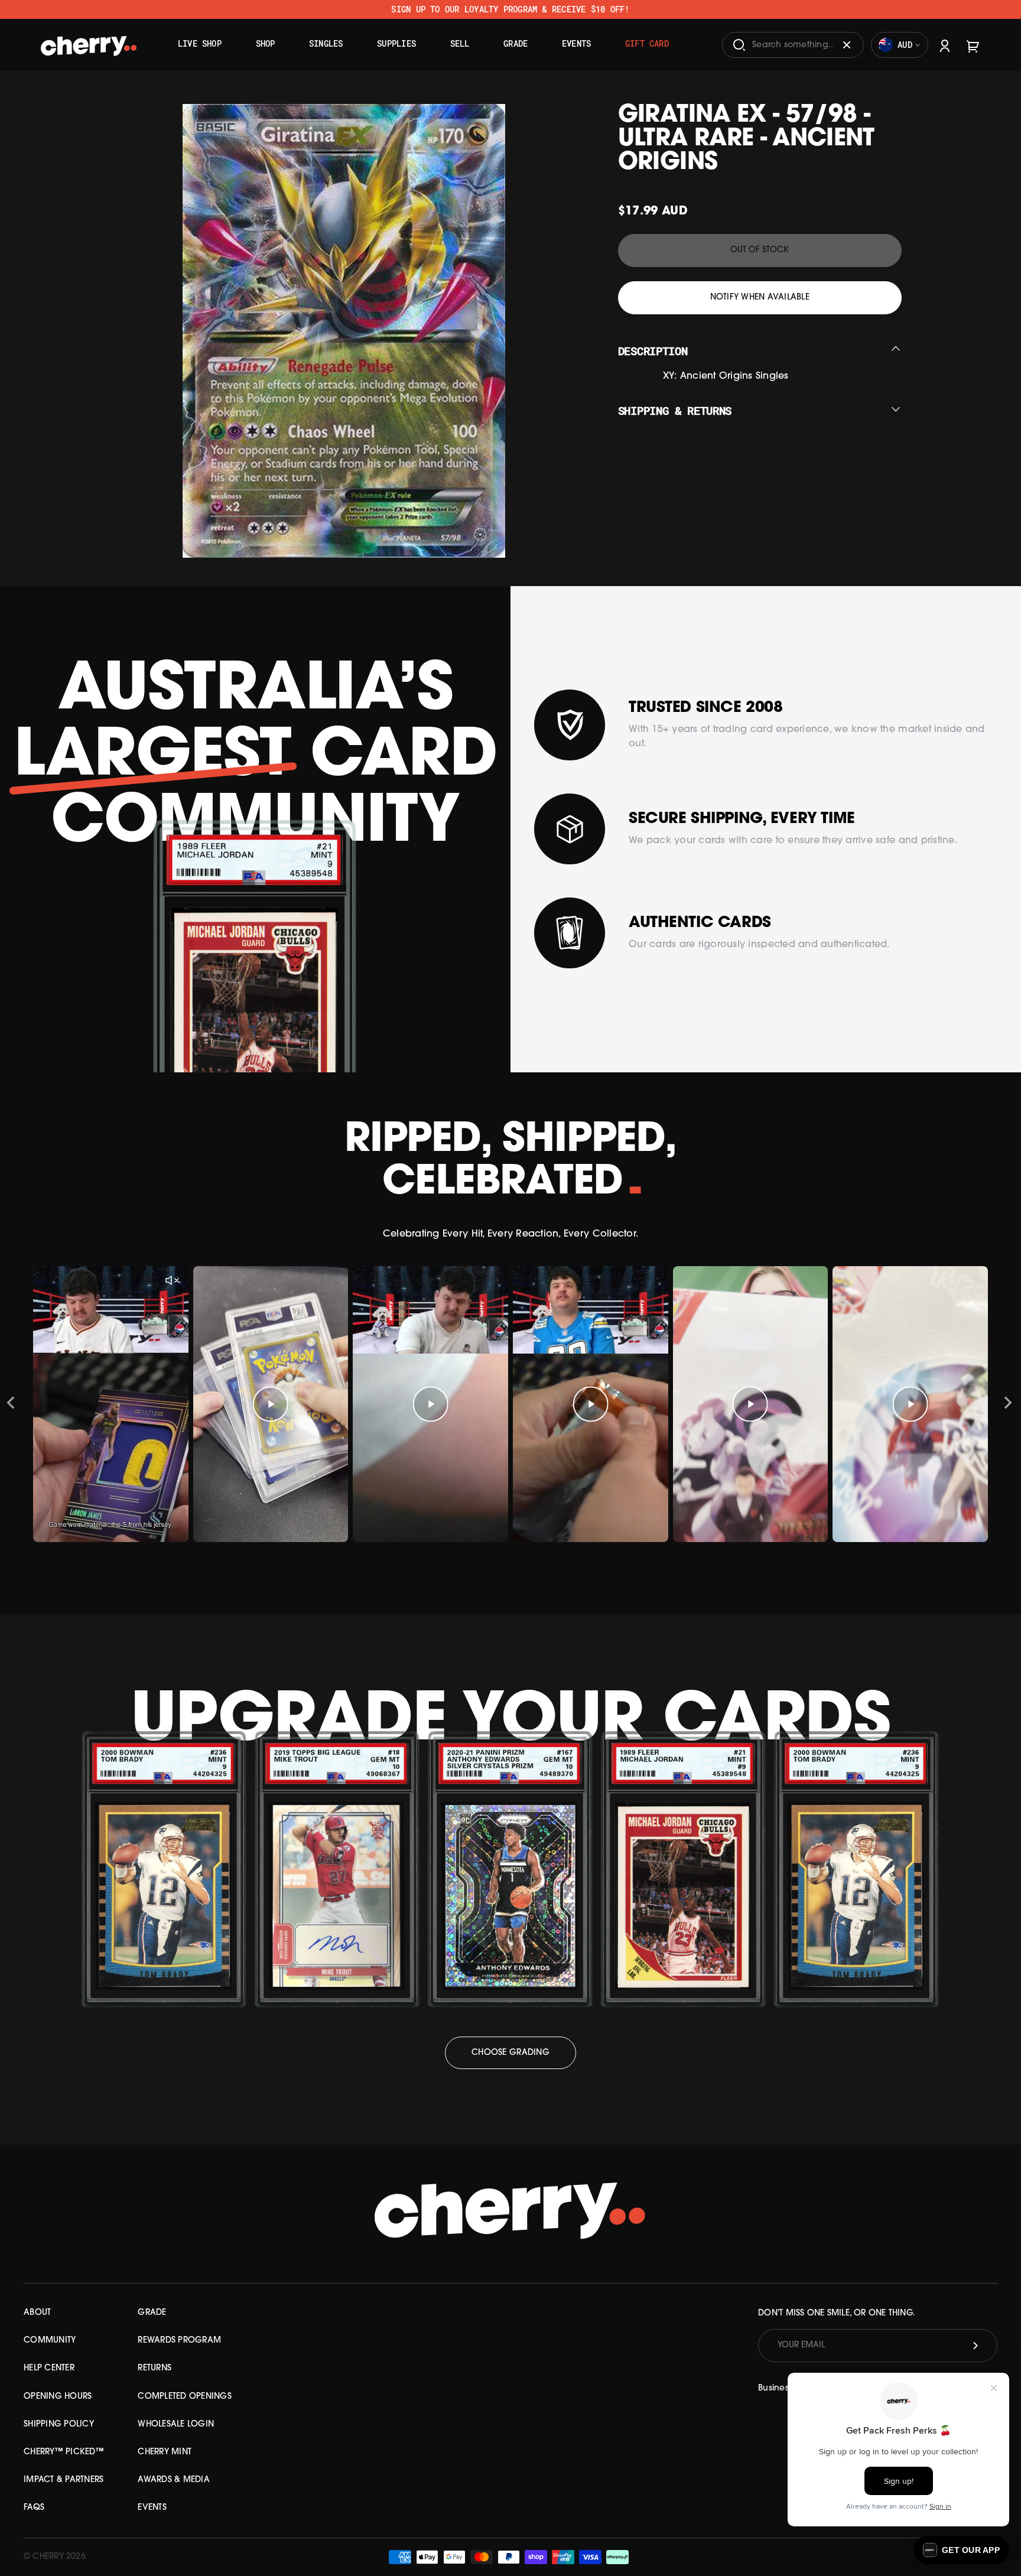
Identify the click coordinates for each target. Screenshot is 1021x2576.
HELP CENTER (49, 2368)
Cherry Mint (165, 2452)
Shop (266, 43)
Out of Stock (760, 250)
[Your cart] (973, 45)
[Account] (945, 45)
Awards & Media (174, 2480)
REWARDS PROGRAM (179, 2341)
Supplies (396, 43)
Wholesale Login (176, 2424)
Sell (460, 43)
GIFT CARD (647, 43)
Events (576, 43)
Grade (516, 43)
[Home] (89, 41)
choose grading (510, 2053)
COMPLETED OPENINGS (185, 2397)
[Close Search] (847, 45)
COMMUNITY (50, 2341)
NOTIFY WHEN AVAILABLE (760, 297)
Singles (326, 43)
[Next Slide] (1008, 1404)
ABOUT (37, 2313)
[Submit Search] (739, 45)
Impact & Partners (64, 2480)
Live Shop (200, 43)
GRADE (152, 2313)
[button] (961, 2550)
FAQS (34, 2508)
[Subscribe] (976, 2346)
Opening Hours (58, 2397)
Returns (155, 2368)
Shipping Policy (59, 2424)
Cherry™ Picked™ (64, 2452)
